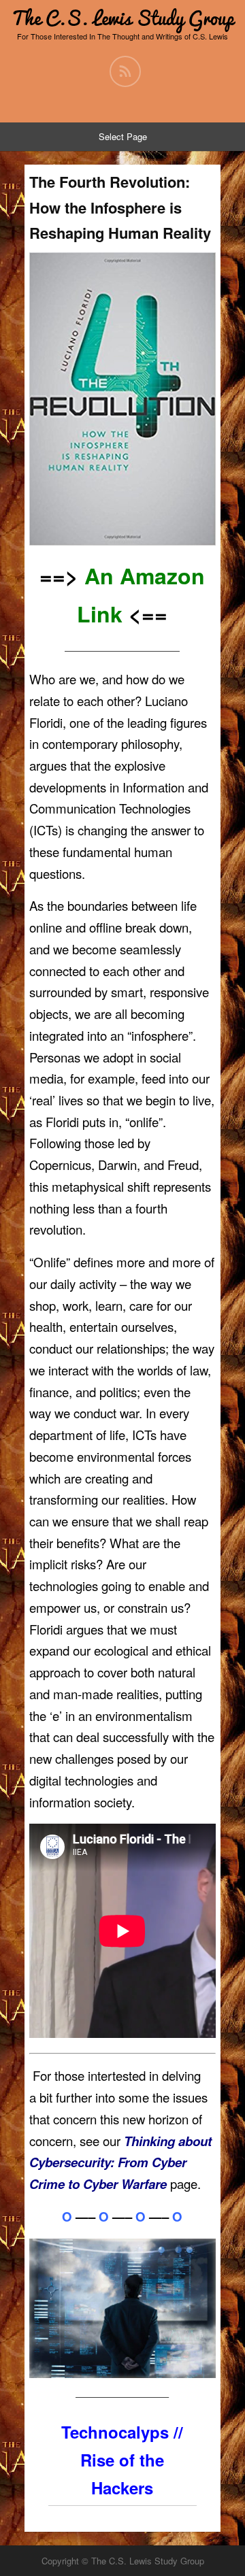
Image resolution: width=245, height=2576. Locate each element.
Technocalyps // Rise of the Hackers (122, 2460)
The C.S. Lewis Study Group (122, 18)
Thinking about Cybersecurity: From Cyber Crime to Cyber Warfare (120, 2162)
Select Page (123, 136)
